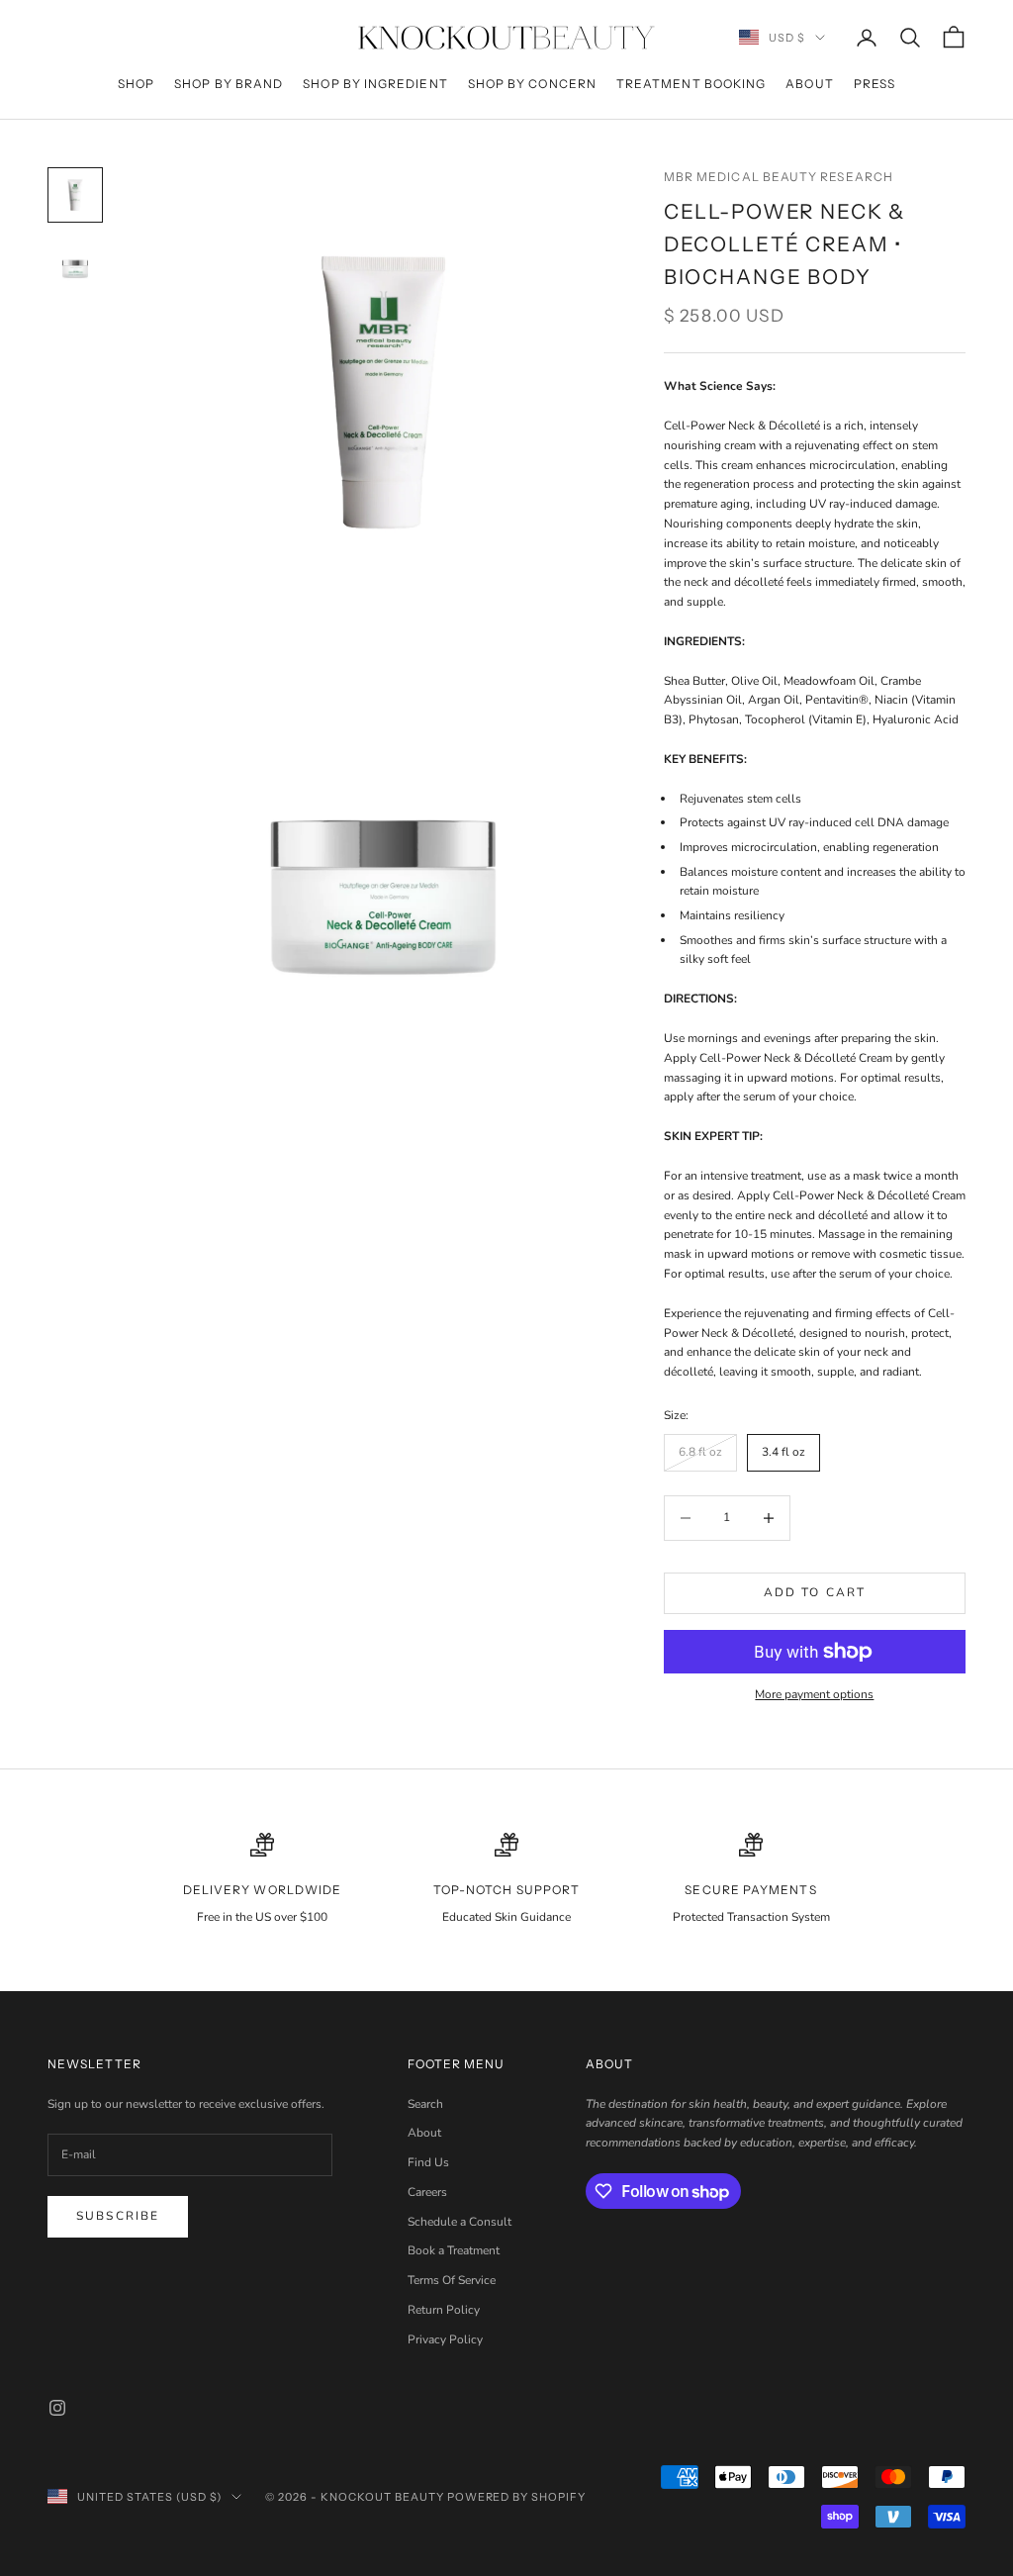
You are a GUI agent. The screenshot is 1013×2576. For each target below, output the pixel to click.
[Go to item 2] (75, 266)
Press (875, 84)
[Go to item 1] (75, 195)
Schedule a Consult (460, 2222)
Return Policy (444, 2310)
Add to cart (815, 1592)
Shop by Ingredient (375, 84)
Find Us (428, 2162)
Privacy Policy (445, 2339)
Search (425, 2104)
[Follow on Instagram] (57, 2408)
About (809, 84)
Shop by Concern (532, 84)
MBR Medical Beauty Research (779, 177)
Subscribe (118, 2216)
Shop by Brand (229, 84)
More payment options (814, 1694)
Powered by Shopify (517, 2497)
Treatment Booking (691, 84)
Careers (427, 2192)
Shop (136, 84)
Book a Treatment (454, 2250)
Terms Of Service (452, 2280)
